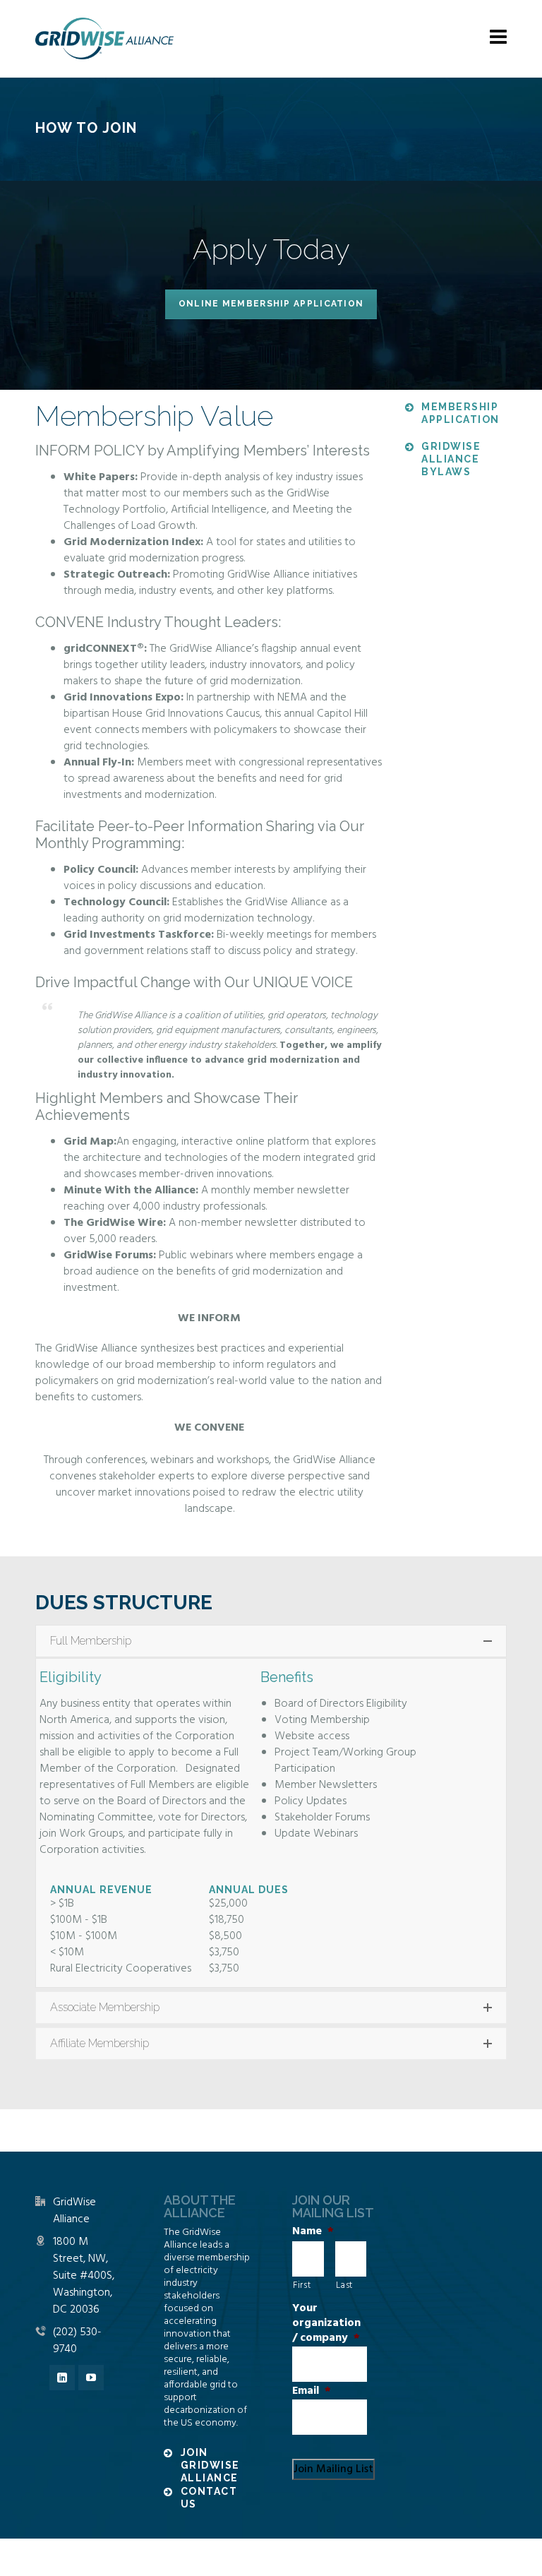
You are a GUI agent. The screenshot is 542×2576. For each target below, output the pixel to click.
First (302, 2285)
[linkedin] (62, 2378)
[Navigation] (498, 39)
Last (345, 2285)
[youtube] (91, 2378)
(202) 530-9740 (77, 2341)
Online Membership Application (271, 304)
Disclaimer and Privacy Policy (333, 2557)
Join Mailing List (333, 2469)
